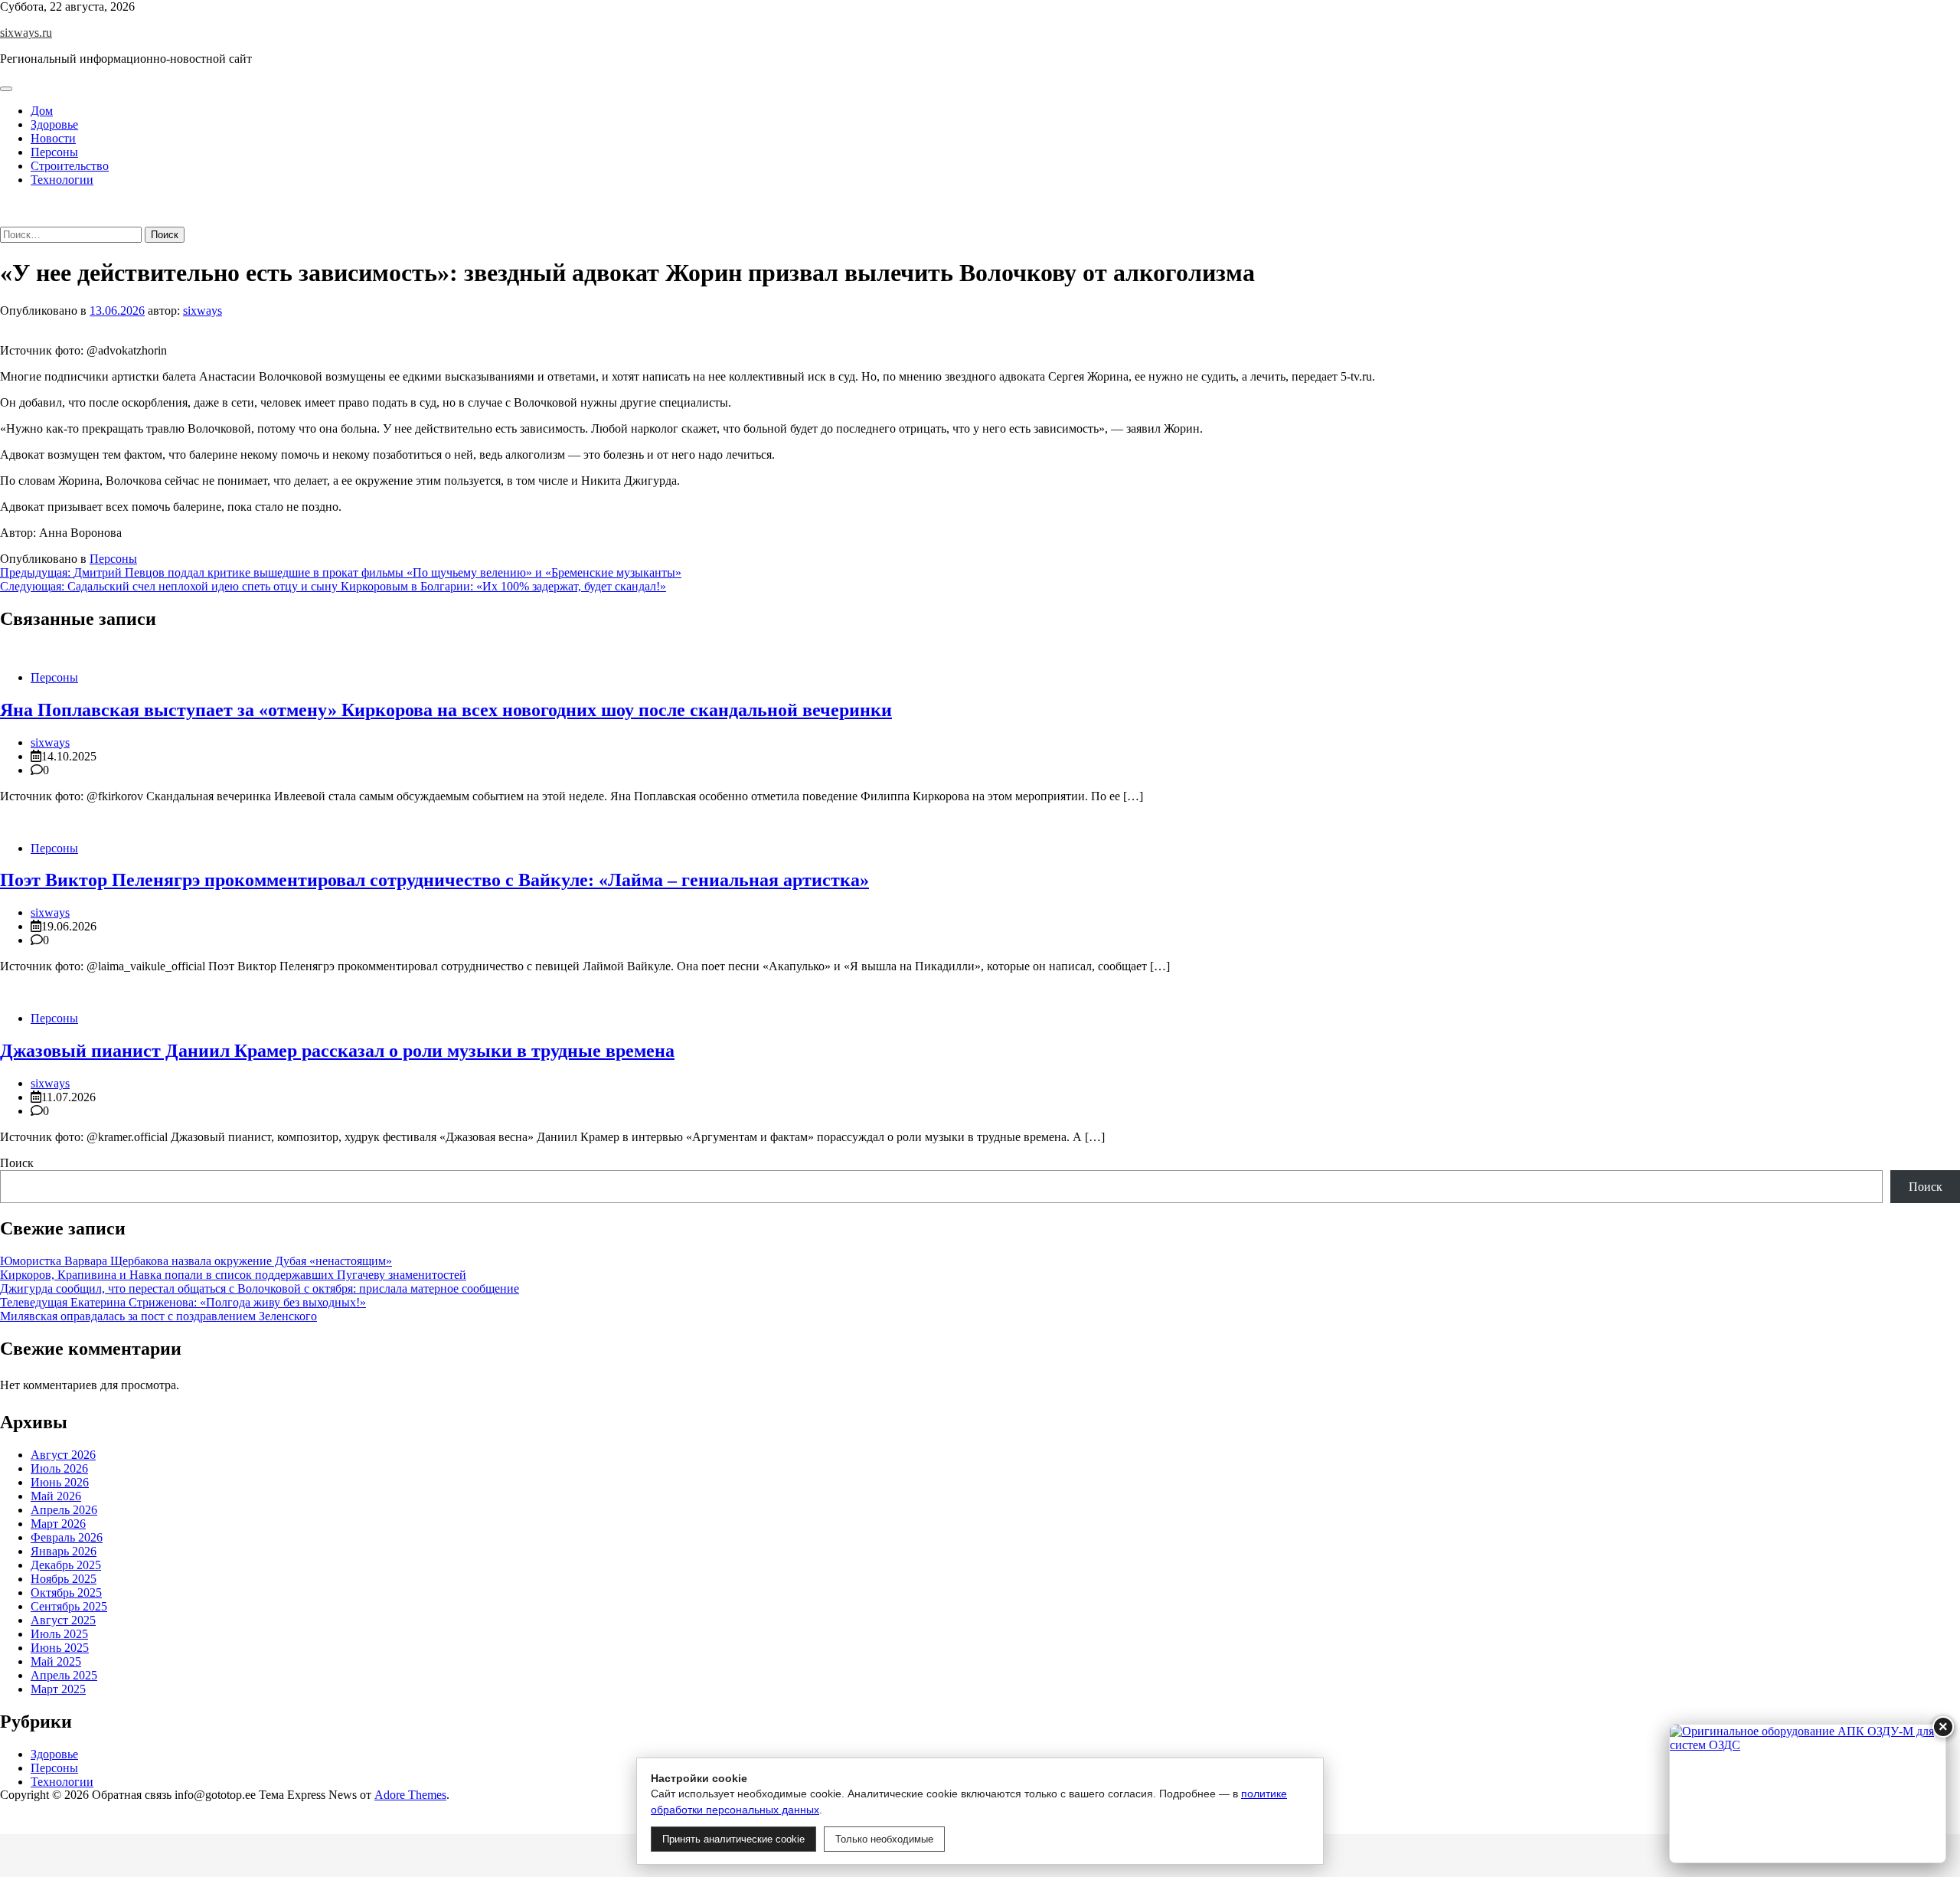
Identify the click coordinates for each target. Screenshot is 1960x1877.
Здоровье (54, 124)
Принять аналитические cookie (733, 1839)
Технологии (62, 180)
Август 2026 (63, 1455)
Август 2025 (63, 1620)
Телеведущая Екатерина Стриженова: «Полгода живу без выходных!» (183, 1302)
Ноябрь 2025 (64, 1579)
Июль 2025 (59, 1634)
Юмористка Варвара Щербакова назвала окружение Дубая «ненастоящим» (196, 1261)
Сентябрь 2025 (69, 1606)
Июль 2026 (59, 1468)
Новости (53, 138)
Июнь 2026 (60, 1482)
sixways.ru (26, 33)
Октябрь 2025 (66, 1593)
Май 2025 (56, 1661)
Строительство (70, 166)
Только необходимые (884, 1839)
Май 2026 (56, 1496)
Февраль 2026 (67, 1537)
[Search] (5, 219)
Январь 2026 (64, 1551)
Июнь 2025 (60, 1648)
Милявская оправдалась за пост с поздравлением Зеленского (158, 1316)
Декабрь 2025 (66, 1565)
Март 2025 (58, 1689)
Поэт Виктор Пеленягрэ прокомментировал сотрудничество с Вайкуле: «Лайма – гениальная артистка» (434, 880)
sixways (203, 311)
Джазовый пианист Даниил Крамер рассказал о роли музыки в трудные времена (337, 1051)
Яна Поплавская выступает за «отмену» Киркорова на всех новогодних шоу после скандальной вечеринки (446, 710)
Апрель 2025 (64, 1675)
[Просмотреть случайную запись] (5, 206)
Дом (42, 111)
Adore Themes (410, 1795)
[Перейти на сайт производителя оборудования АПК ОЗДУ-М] (1808, 1794)
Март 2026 (58, 1524)
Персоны (54, 152)
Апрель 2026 (64, 1510)
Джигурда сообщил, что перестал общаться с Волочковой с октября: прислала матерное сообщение (260, 1288)
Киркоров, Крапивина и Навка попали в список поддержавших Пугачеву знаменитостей (233, 1275)
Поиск (17, 1163)
